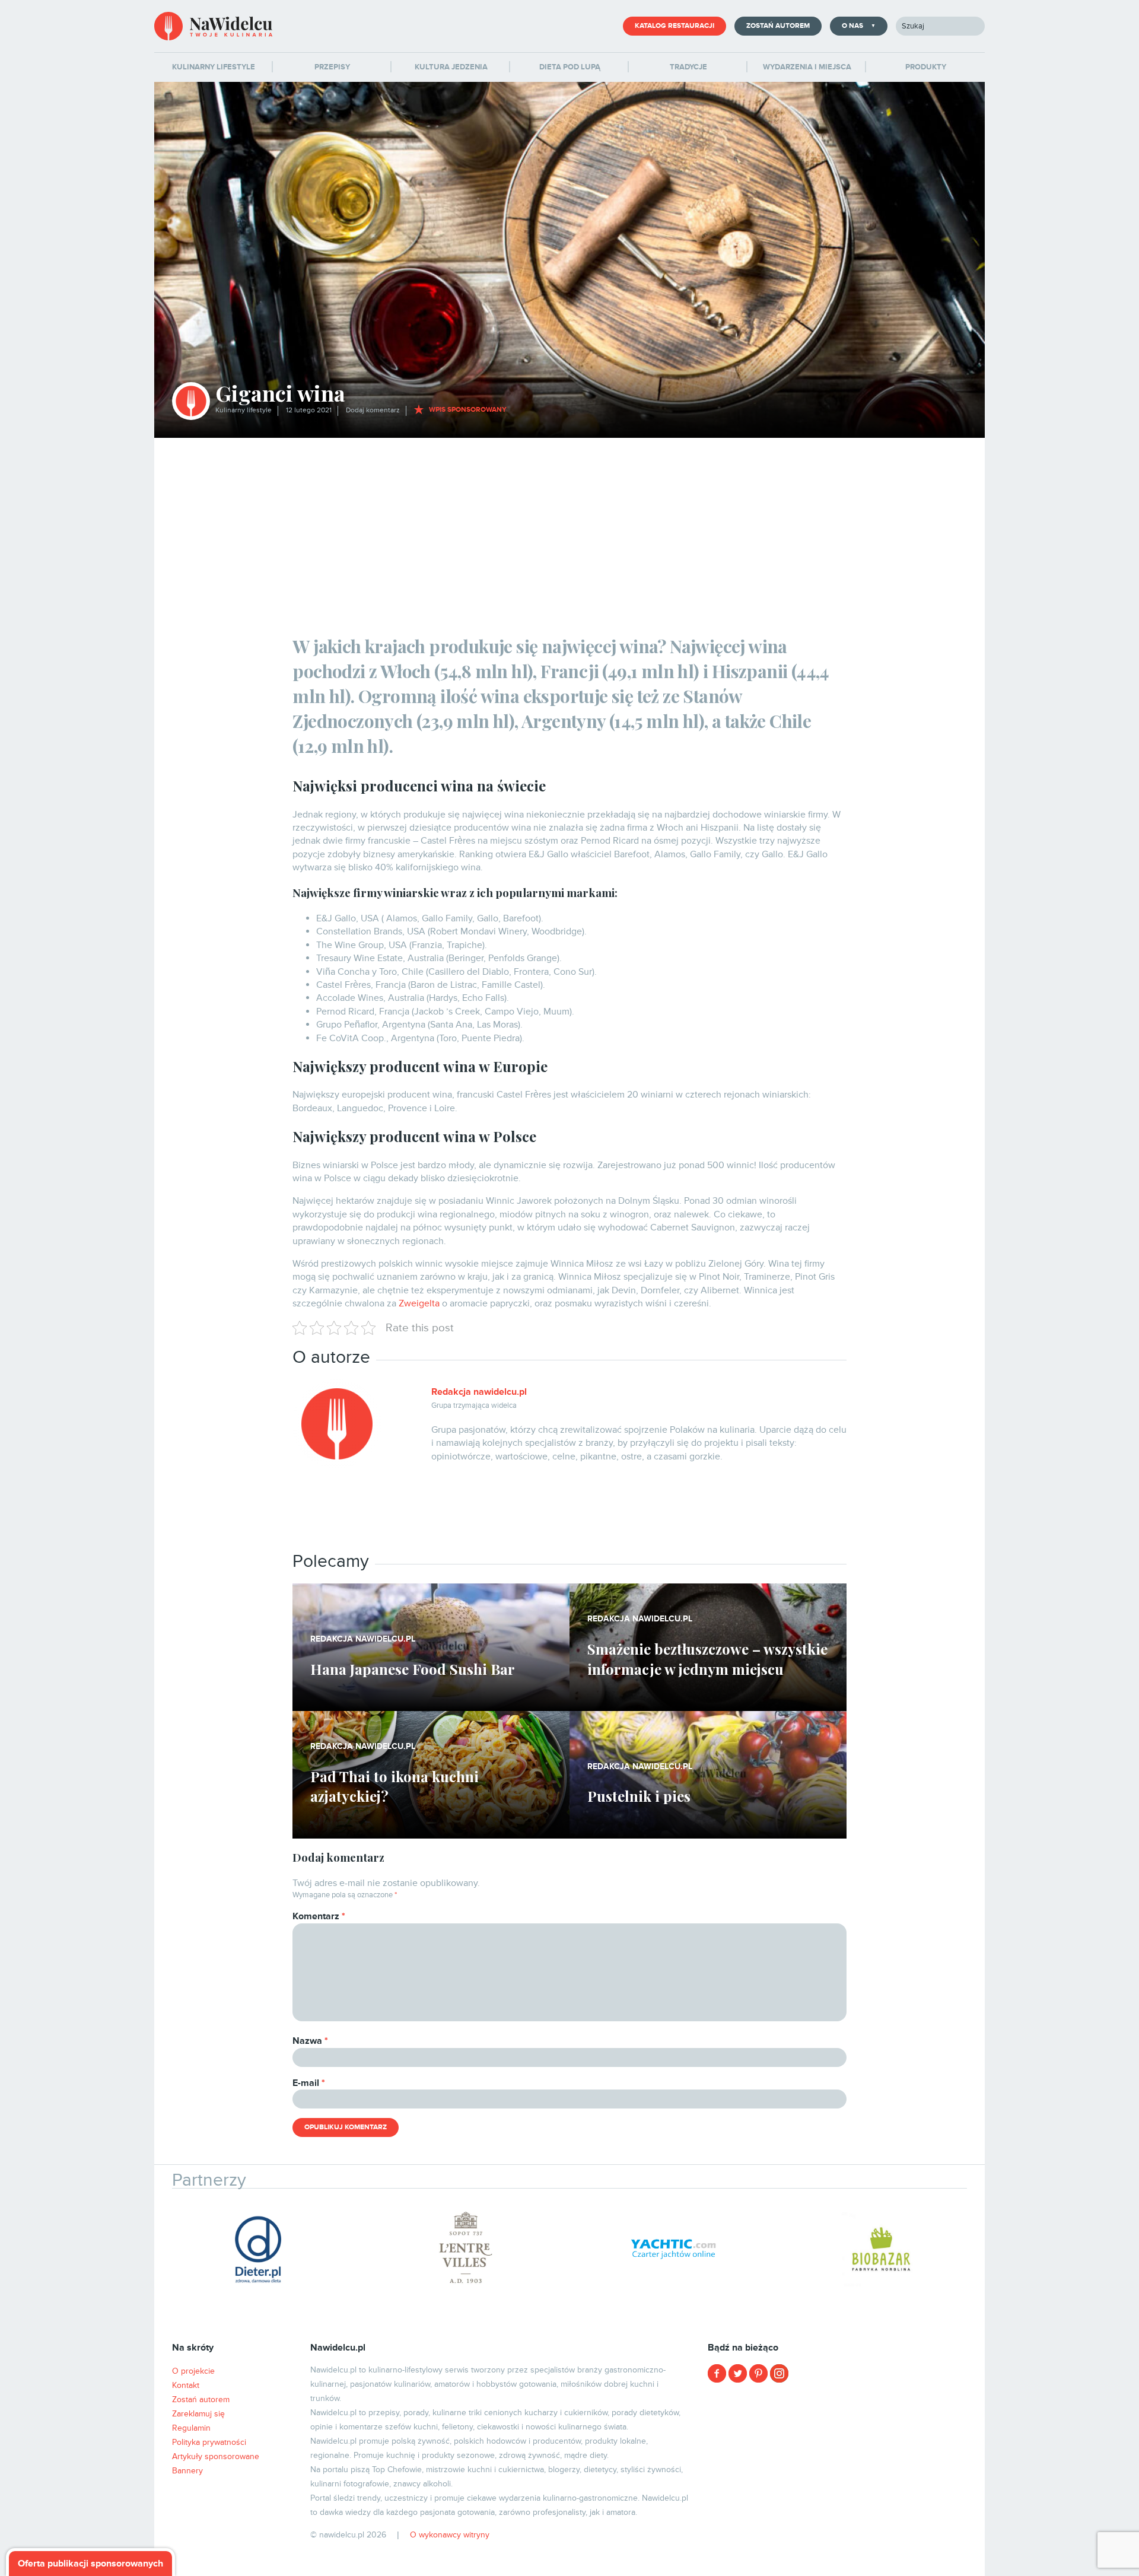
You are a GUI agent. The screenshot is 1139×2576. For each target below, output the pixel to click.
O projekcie (193, 2371)
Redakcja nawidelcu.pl (479, 1392)
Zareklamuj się (198, 2414)
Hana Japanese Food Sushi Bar (413, 1669)
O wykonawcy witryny (450, 2535)
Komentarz (319, 1916)
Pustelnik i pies (639, 1796)
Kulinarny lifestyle (244, 410)
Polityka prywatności (209, 2442)
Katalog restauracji (675, 26)
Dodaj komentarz (373, 410)
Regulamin (191, 2428)
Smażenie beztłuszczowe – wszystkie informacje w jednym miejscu (707, 1659)
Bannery (187, 2471)
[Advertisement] (569, 527)
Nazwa (310, 2041)
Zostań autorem (778, 26)
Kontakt (186, 2385)
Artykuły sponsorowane (216, 2456)
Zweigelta (419, 1303)
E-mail (309, 2083)
